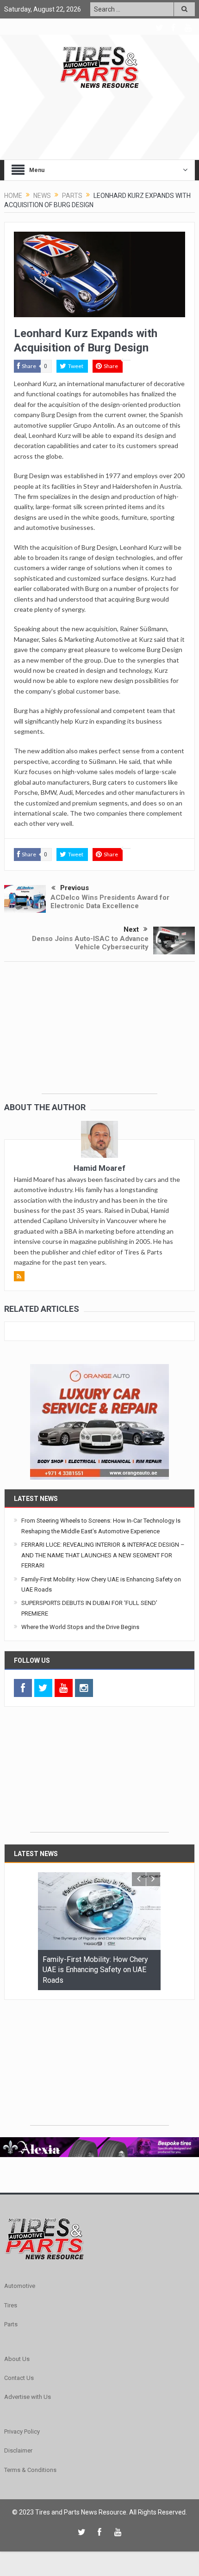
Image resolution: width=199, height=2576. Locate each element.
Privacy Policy (22, 2432)
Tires (11, 2305)
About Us (17, 2359)
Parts (11, 2324)
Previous (75, 888)
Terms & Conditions (30, 2470)
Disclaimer (18, 2450)
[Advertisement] (99, 1036)
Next (131, 929)
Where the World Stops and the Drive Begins (80, 1627)
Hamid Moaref (99, 1168)
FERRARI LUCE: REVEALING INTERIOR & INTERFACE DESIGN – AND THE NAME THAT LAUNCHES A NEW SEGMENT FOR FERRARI (103, 1555)
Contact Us (19, 2378)
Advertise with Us (28, 2397)
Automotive (20, 2286)
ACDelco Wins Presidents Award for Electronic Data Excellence (110, 902)
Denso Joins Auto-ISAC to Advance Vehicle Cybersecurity (90, 943)
